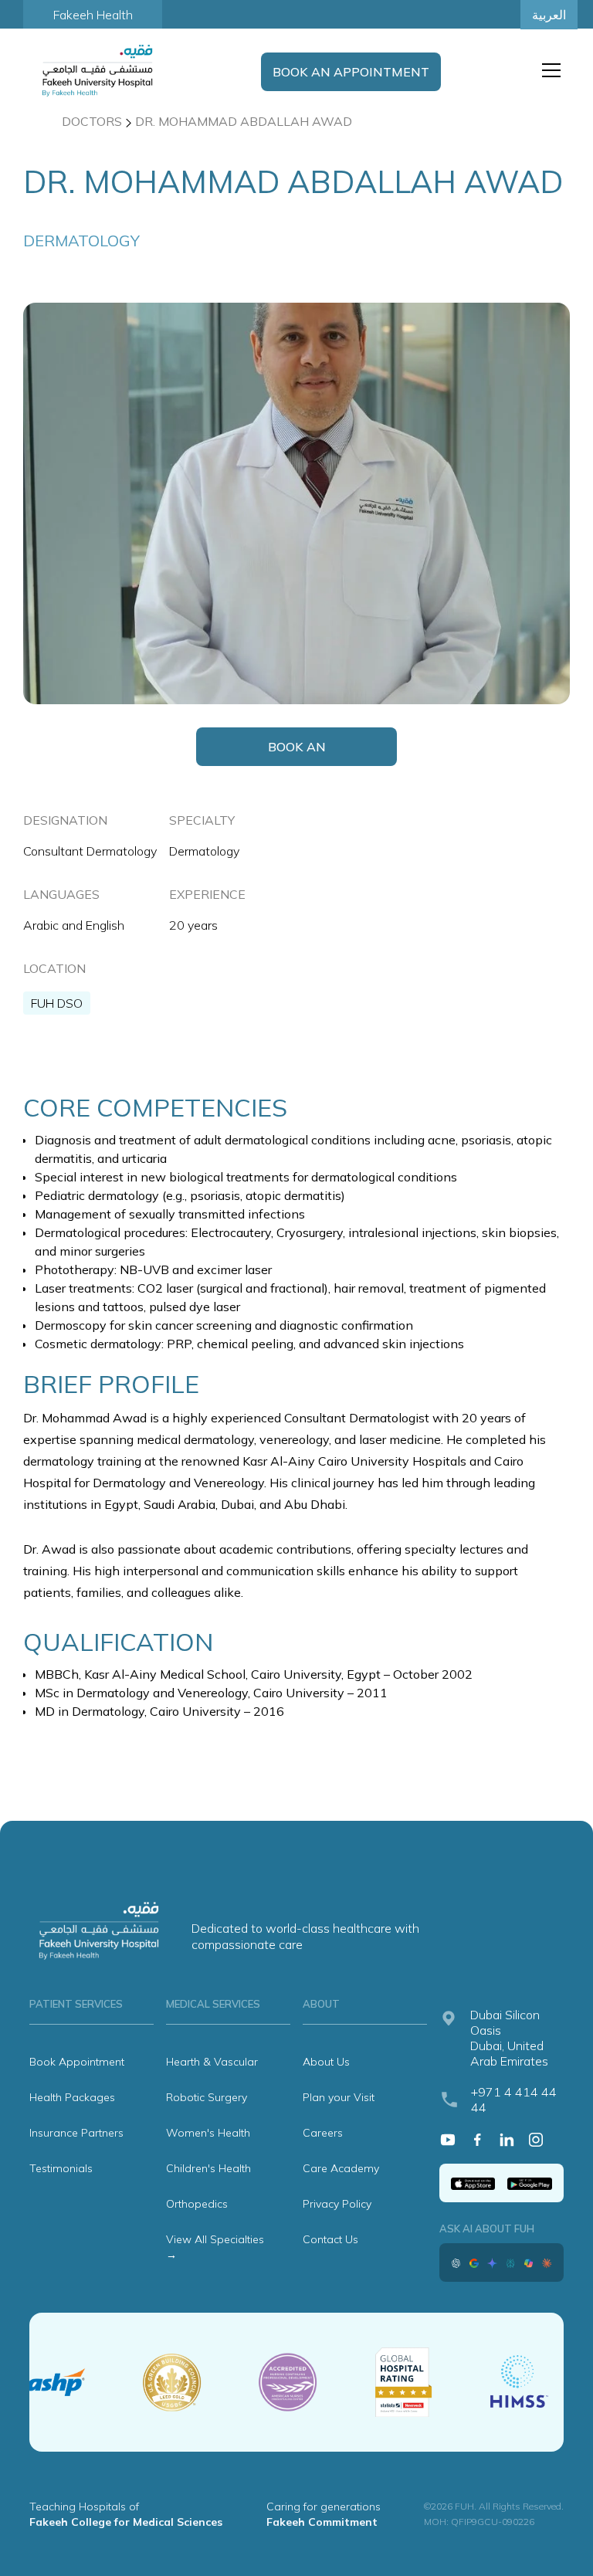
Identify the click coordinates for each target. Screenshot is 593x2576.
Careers (323, 2133)
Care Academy (341, 2168)
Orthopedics (197, 2204)
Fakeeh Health (93, 15)
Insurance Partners (76, 2133)
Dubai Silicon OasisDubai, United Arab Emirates (509, 2038)
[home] (99, 70)
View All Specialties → (215, 2247)
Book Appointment (77, 2062)
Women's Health (208, 2133)
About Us (326, 2062)
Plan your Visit (339, 2097)
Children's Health (208, 2168)
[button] (548, 70)
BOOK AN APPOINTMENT (351, 72)
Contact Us (330, 2239)
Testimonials (61, 2168)
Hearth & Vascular (212, 2062)
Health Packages (72, 2097)
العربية (549, 15)
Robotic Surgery (207, 2097)
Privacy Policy (337, 2204)
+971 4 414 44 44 (514, 2100)
